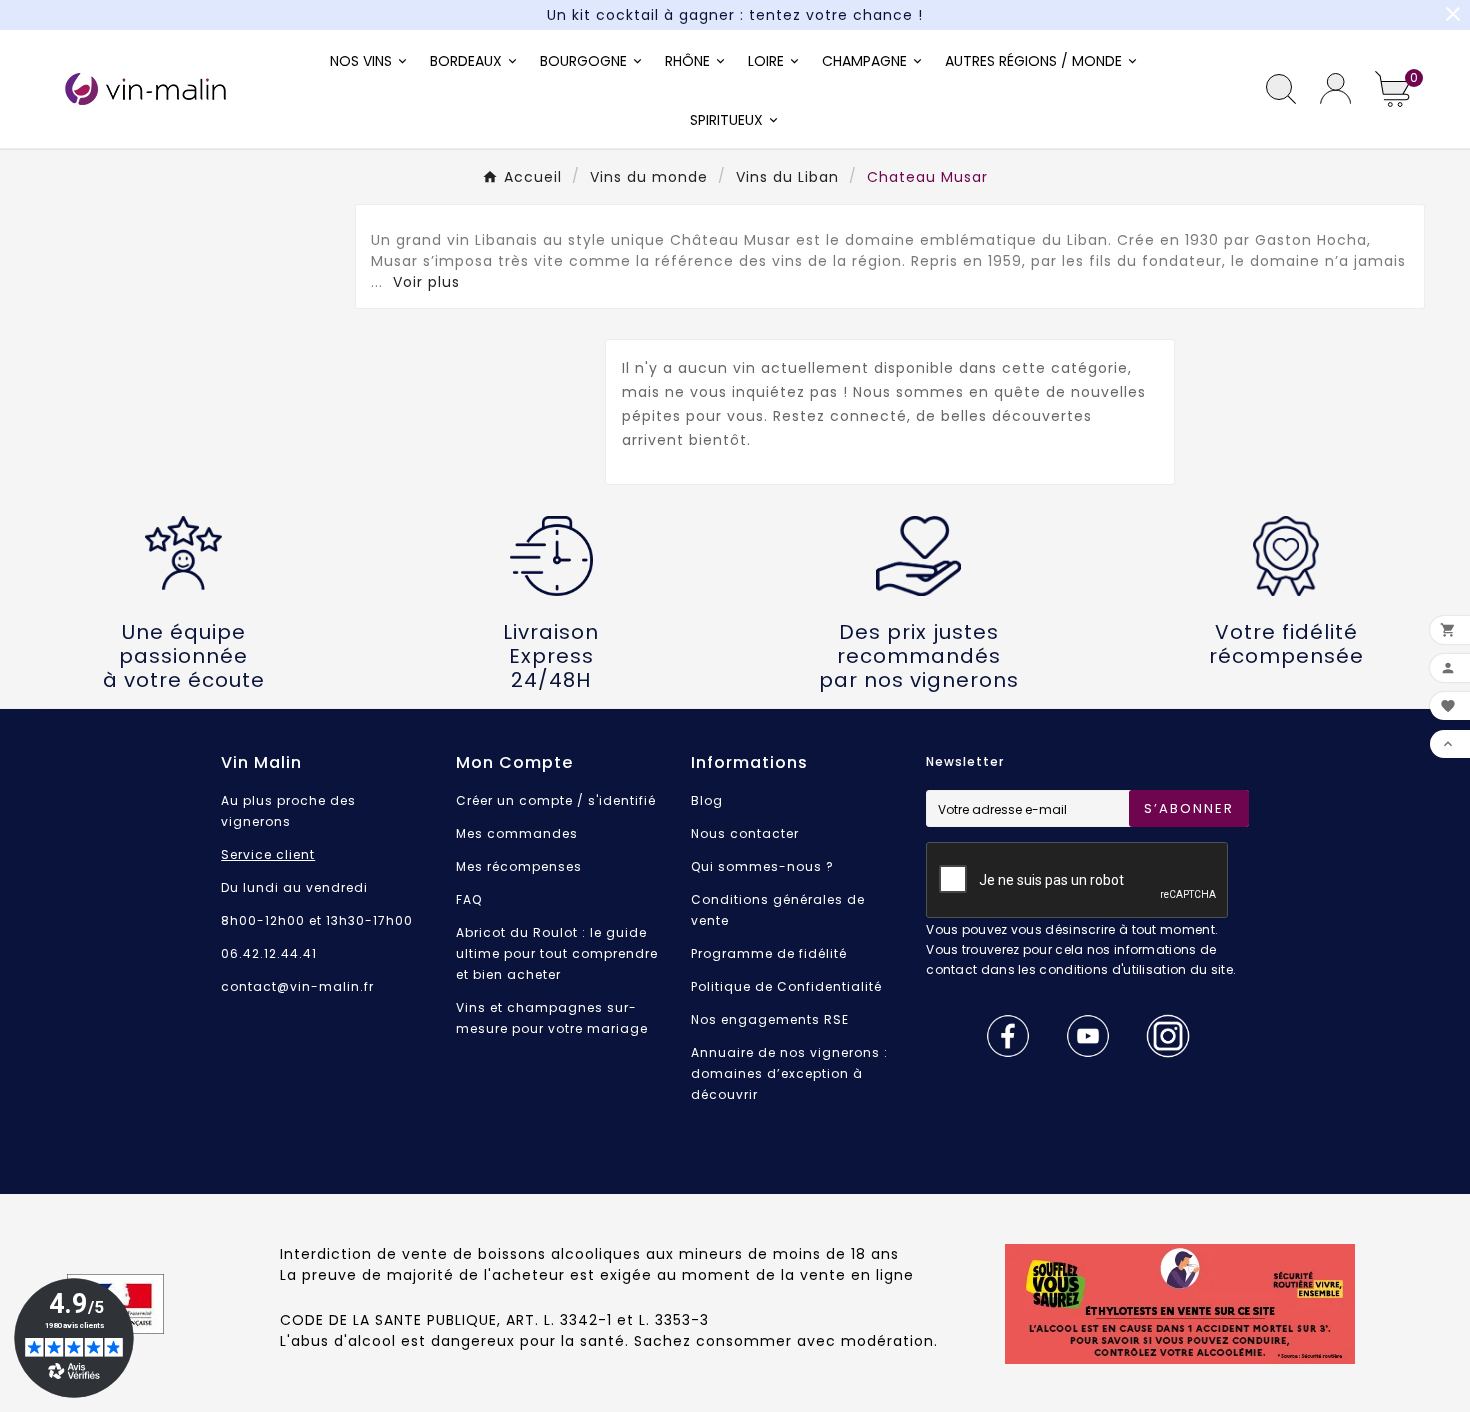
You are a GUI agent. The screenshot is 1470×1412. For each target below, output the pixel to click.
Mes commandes (517, 833)
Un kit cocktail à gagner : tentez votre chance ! (735, 15)
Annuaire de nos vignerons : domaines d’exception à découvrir (789, 1073)
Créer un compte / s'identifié (556, 800)
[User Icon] (1335, 88)
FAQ (469, 899)
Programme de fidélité (769, 953)
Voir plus (426, 282)
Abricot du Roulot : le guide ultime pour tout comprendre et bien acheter (557, 953)
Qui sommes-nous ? (762, 866)
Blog (707, 800)
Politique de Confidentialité (786, 986)
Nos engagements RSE (770, 1019)
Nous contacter (745, 833)
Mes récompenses (519, 866)
